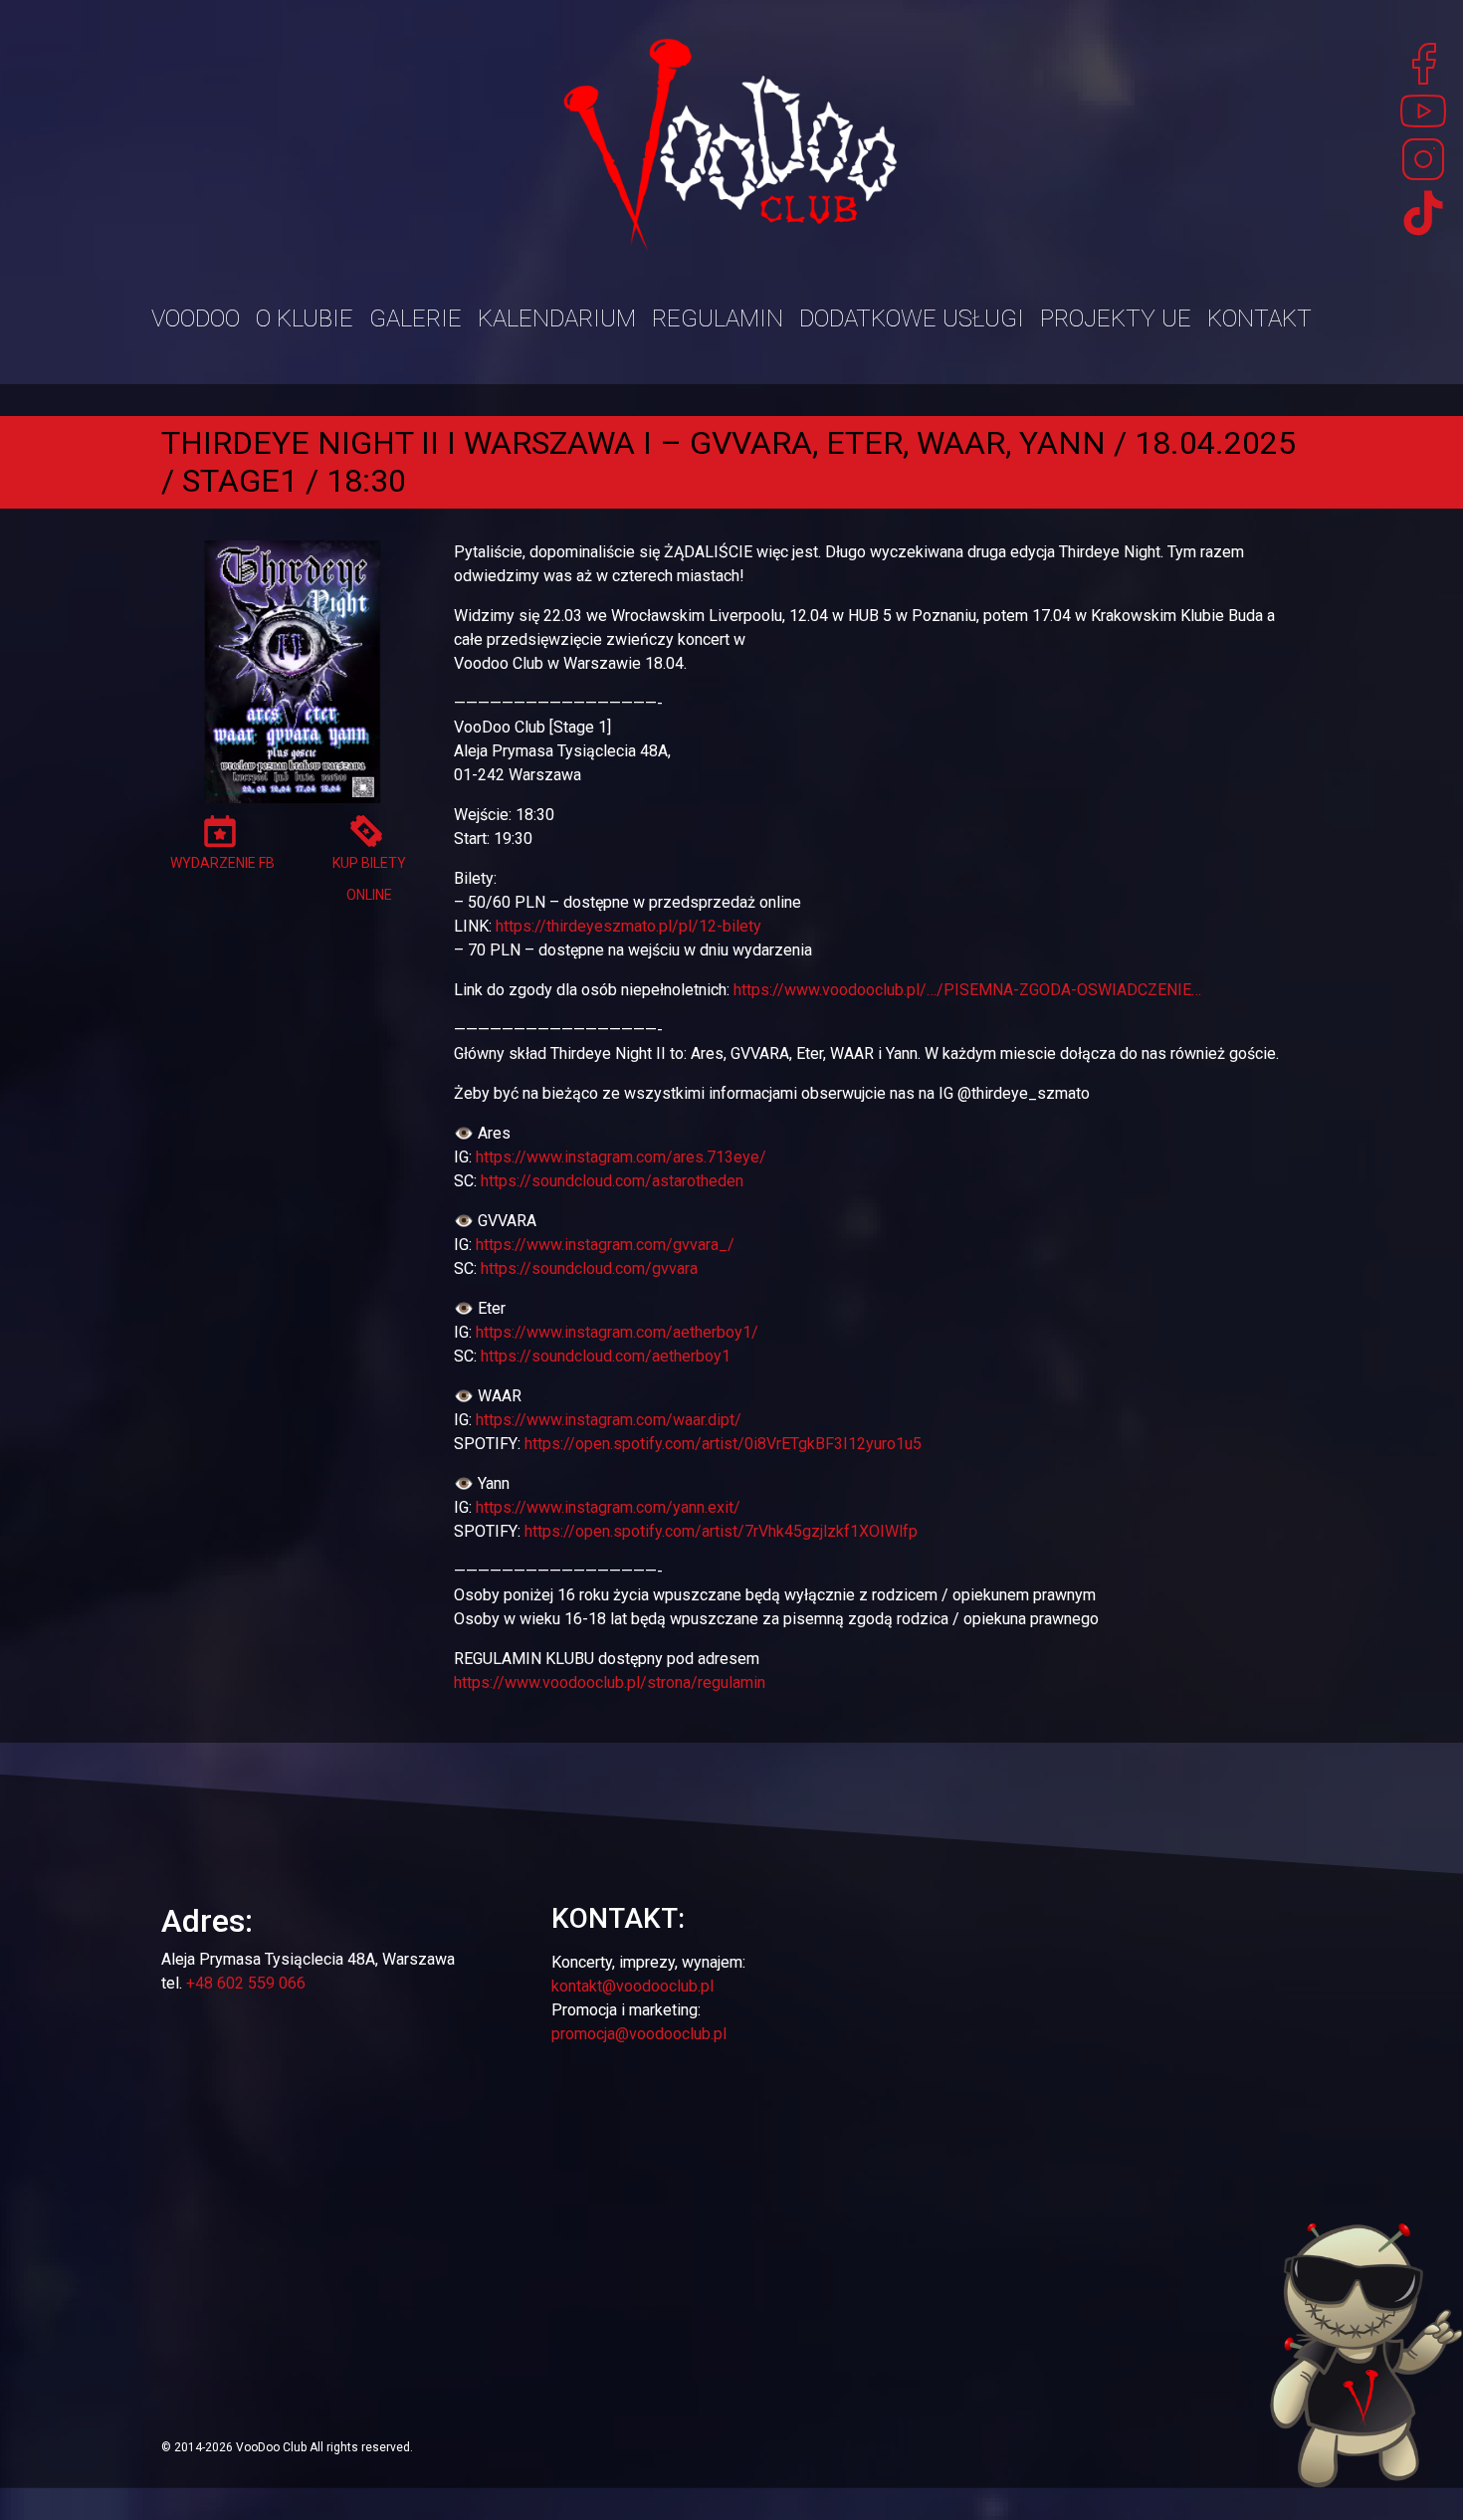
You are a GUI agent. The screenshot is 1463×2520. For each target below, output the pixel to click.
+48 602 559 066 (246, 1983)
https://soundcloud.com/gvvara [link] (589, 1268)
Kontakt (1259, 318)
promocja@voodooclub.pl (639, 2034)
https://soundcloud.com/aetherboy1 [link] (606, 1356)
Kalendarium (557, 318)
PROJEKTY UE (1116, 318)
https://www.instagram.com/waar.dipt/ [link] (609, 1420)
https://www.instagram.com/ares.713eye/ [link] (621, 1157)
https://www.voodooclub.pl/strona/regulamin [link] (610, 1682)
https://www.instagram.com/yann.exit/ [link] (608, 1507)
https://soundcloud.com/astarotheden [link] (612, 1181)
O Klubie (305, 318)
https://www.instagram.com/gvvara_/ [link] (605, 1245)
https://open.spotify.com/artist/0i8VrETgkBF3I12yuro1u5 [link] (723, 1444)
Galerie (416, 318)
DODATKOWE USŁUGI (912, 318)
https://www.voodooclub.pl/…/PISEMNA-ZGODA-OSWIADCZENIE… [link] (967, 990)
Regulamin (718, 318)
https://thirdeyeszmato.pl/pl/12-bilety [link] (628, 926)
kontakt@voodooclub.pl (632, 1986)
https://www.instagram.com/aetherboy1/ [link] (617, 1332)
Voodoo (196, 318)
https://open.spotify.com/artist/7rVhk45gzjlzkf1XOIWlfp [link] (721, 1531)
